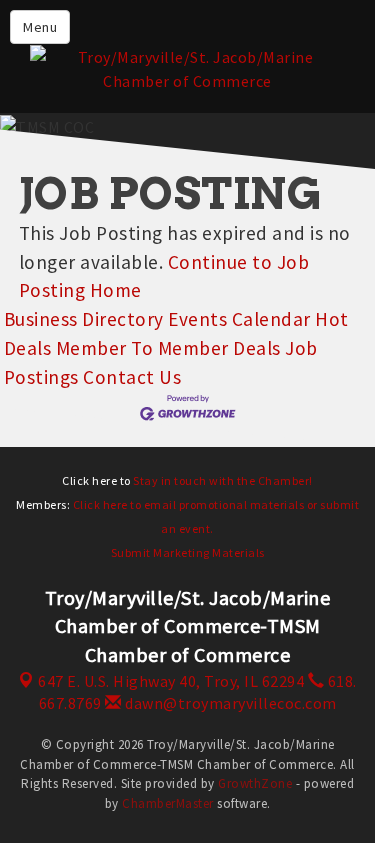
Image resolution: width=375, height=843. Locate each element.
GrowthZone (255, 783)
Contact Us (132, 377)
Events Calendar (239, 319)
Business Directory (84, 319)
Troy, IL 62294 (171, 681)
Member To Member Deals (168, 348)
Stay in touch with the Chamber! (223, 480)
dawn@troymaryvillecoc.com (229, 703)
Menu (40, 27)
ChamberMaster (168, 803)
